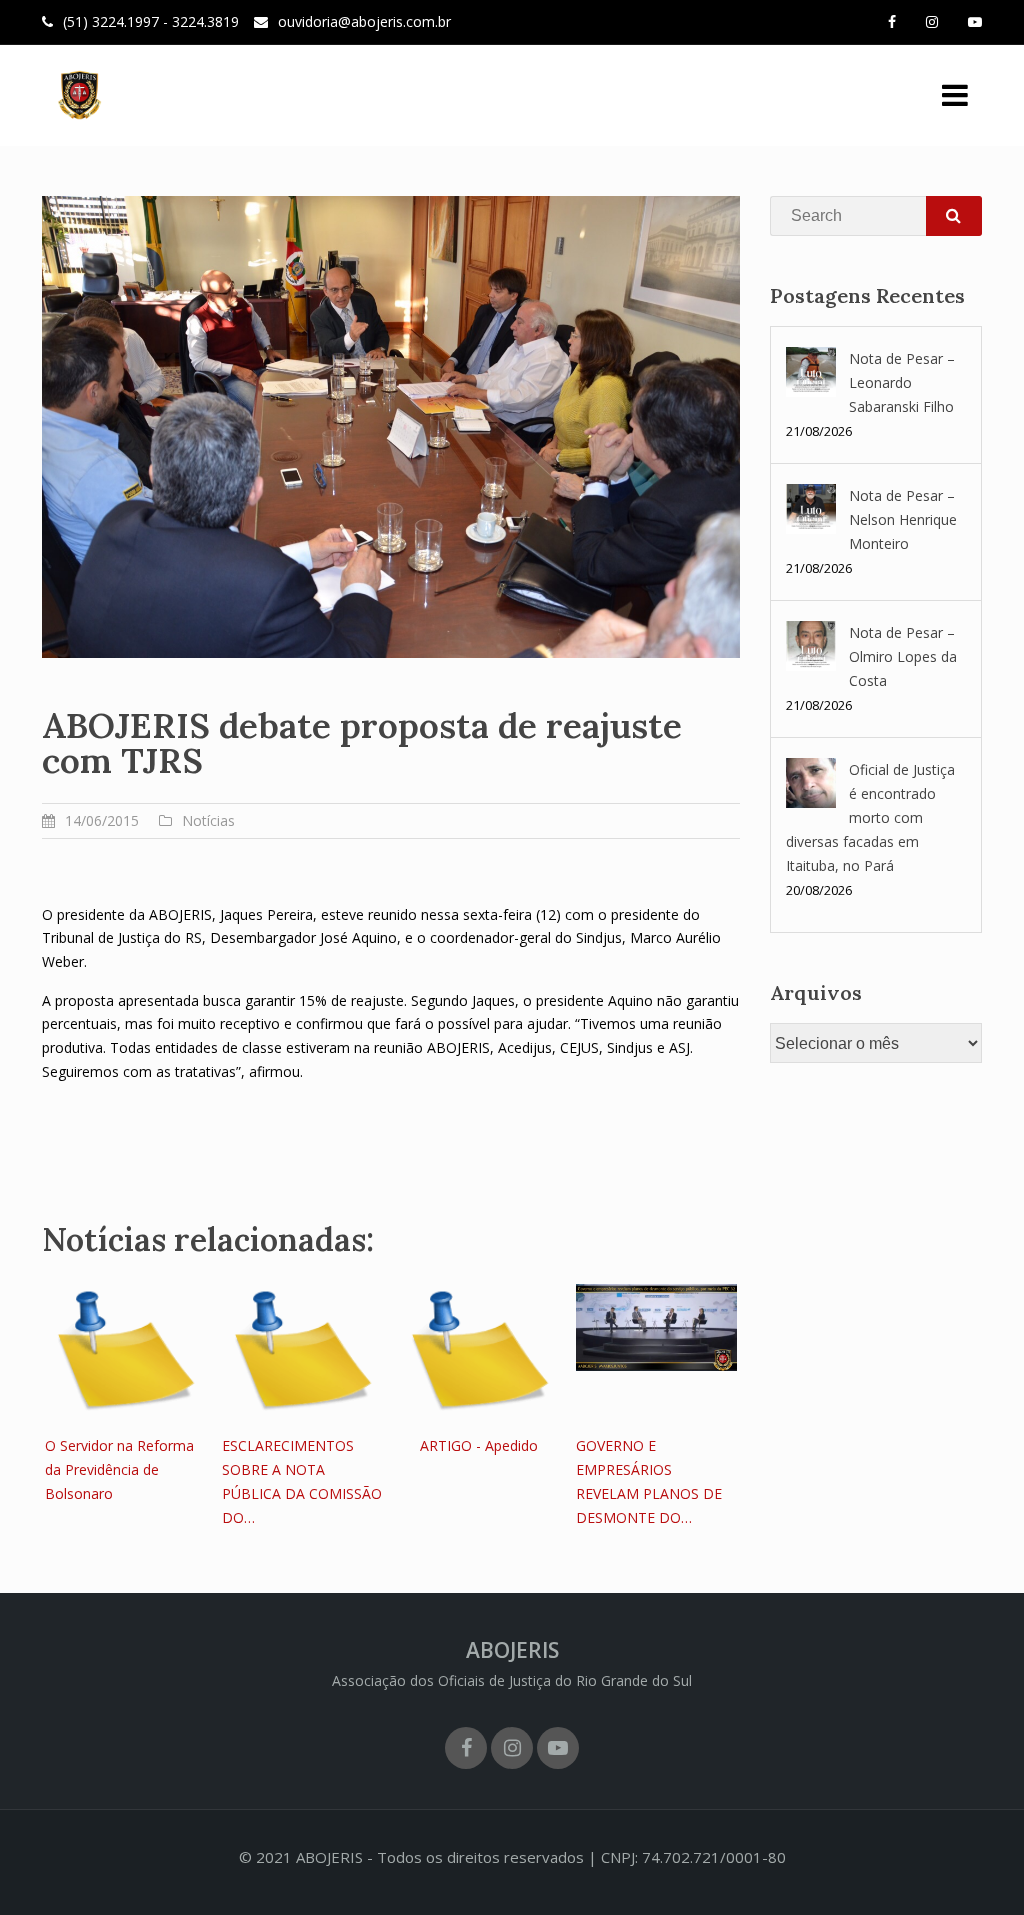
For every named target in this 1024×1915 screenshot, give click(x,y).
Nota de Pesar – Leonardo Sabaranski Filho (902, 382)
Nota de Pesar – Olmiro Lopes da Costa (903, 656)
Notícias (208, 820)
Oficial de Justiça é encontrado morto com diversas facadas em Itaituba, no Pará (870, 817)
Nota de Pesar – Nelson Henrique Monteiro (903, 519)
